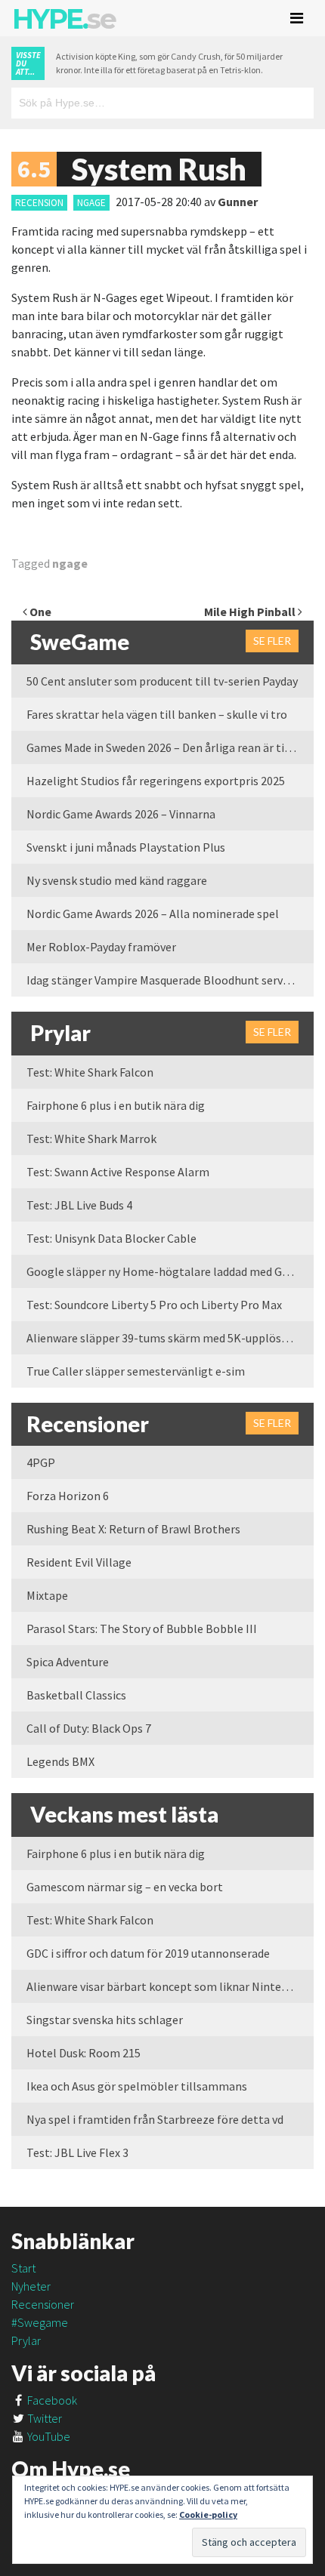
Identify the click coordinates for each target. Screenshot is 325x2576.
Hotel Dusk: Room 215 (84, 2053)
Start (23, 2268)
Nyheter (31, 2286)
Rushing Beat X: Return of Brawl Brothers (133, 1529)
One (39, 612)
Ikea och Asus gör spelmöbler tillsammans (137, 2086)
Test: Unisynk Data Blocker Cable (111, 1238)
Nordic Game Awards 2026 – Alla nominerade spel (153, 914)
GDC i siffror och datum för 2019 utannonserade (148, 1953)
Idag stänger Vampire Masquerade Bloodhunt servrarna (169, 980)
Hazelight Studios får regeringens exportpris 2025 (156, 781)
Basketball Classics (76, 1695)
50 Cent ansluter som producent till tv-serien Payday (162, 681)
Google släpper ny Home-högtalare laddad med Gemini (169, 1271)
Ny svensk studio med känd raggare (117, 880)
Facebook (51, 2400)
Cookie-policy (208, 2514)
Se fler (272, 641)
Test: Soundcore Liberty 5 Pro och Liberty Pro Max (154, 1305)
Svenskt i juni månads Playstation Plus (126, 847)
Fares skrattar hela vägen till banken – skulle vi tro (157, 714)
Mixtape (47, 1595)
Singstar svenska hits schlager (105, 2020)
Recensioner (43, 2304)
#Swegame (40, 2322)
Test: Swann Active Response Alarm (118, 1172)
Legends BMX (60, 1761)
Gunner (238, 202)
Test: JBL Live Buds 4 (79, 1205)
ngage (91, 203)
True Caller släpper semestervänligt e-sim (136, 1371)
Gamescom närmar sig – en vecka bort (125, 1887)
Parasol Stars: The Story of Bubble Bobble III (142, 1628)
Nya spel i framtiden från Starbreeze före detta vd (155, 2119)
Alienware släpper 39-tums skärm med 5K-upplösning (166, 1338)
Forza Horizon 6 (68, 1496)
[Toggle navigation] (297, 18)
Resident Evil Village (79, 1562)
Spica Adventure (68, 1662)
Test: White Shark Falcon (90, 1072)
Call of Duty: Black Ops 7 (89, 1728)
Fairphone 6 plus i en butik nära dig (116, 1105)
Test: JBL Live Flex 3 (77, 2152)
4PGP (41, 1462)
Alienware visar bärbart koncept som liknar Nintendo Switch (170, 1986)
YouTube (48, 2436)
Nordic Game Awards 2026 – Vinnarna (121, 814)
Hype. (63, 19)
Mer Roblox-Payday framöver (101, 947)
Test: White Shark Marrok (91, 1139)
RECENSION (39, 203)
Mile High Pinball (251, 612)
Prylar (26, 2340)
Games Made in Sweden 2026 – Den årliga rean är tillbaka (170, 747)
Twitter (43, 2418)
